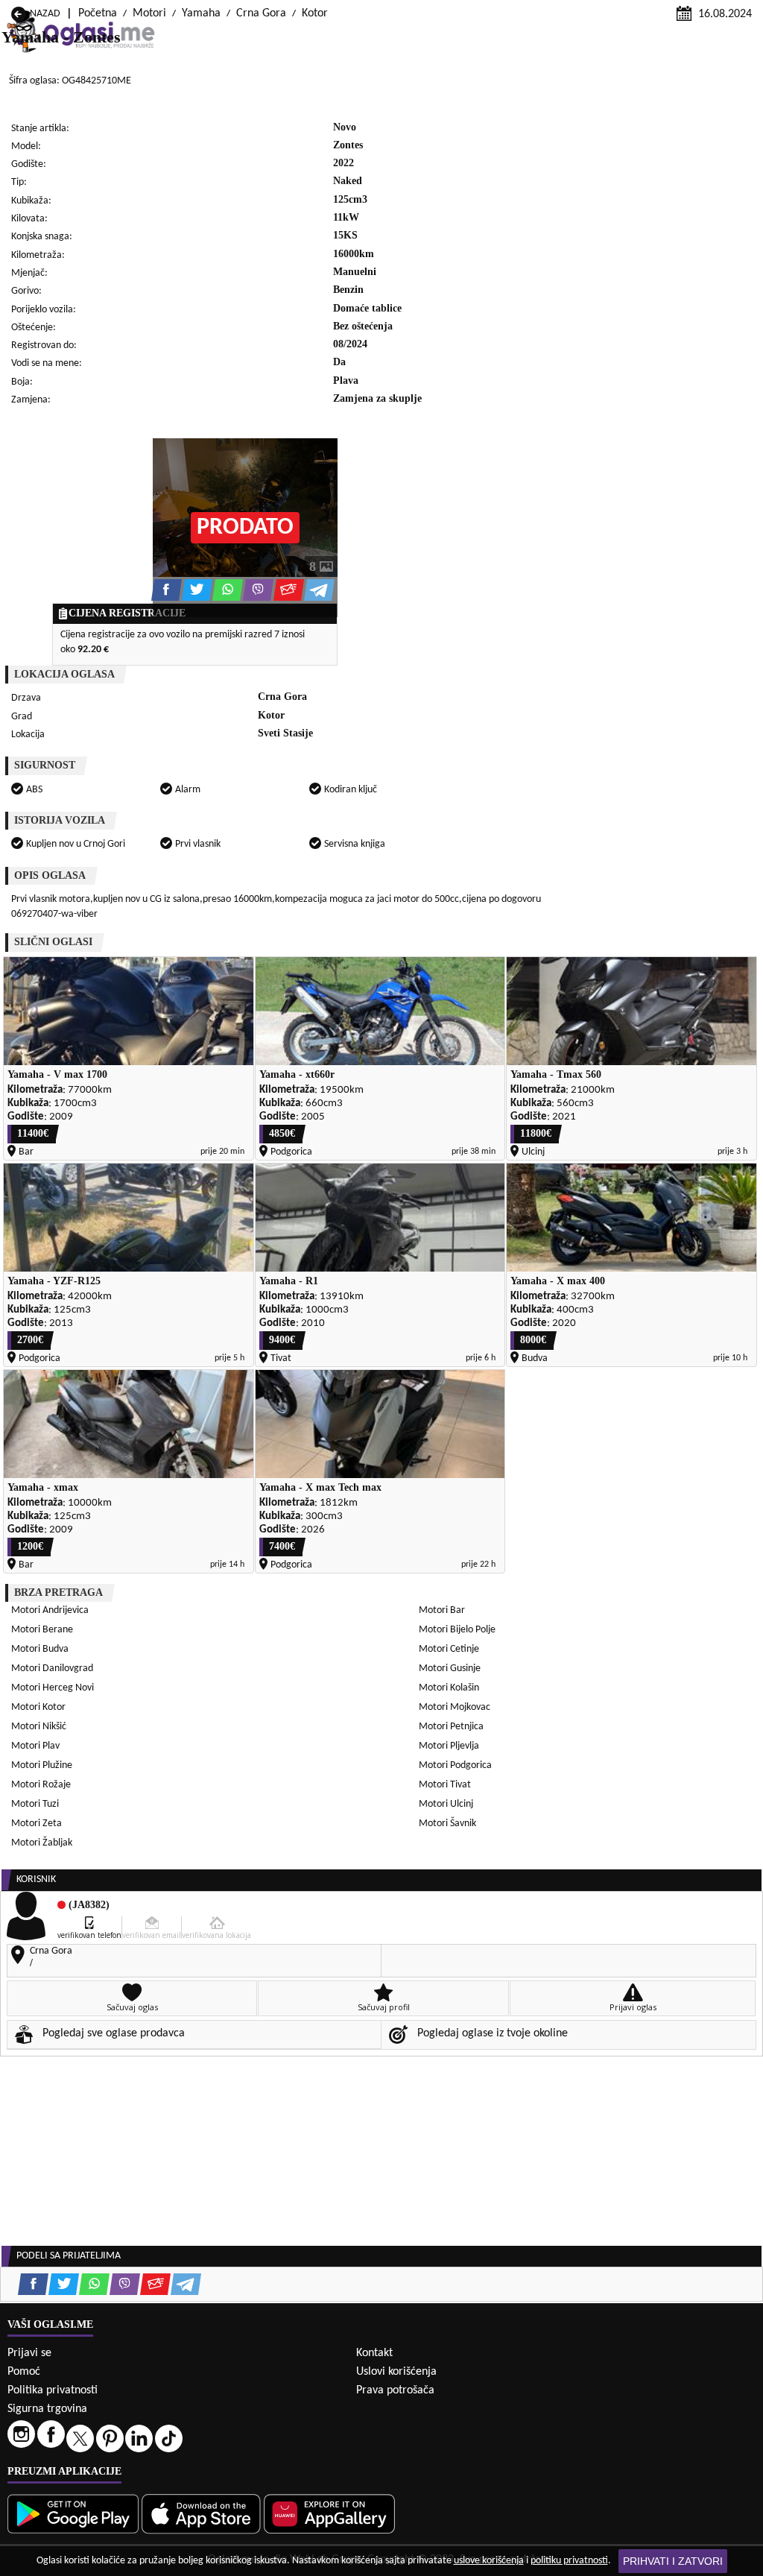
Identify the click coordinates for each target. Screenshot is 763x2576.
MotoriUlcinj (446, 1804)
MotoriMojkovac (455, 1707)
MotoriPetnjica (451, 1727)
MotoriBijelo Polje (457, 1630)
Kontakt (374, 2353)
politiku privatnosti (569, 2561)
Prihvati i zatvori (673, 2561)
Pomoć (24, 2372)
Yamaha (201, 13)
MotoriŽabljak (42, 1843)
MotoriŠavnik (447, 1824)
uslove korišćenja (489, 2561)
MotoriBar (442, 1610)
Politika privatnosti (53, 2390)
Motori (149, 13)
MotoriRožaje (41, 1785)
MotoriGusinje (450, 1669)
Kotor (315, 13)
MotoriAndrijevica (50, 1610)
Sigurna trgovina (47, 2409)
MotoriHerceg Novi (53, 1688)
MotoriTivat (445, 1785)
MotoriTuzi (35, 1804)
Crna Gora (261, 13)
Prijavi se (29, 2353)
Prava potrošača (395, 2390)
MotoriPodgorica (455, 1765)
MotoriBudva (40, 1649)
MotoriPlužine (42, 1765)
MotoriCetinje (449, 1649)
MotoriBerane (42, 1630)
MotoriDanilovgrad (52, 1669)
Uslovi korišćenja (396, 2372)
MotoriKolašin (449, 1688)
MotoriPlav (35, 1746)
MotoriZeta (37, 1824)
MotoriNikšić (39, 1727)
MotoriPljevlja (449, 1746)
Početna (98, 13)
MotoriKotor (38, 1707)
